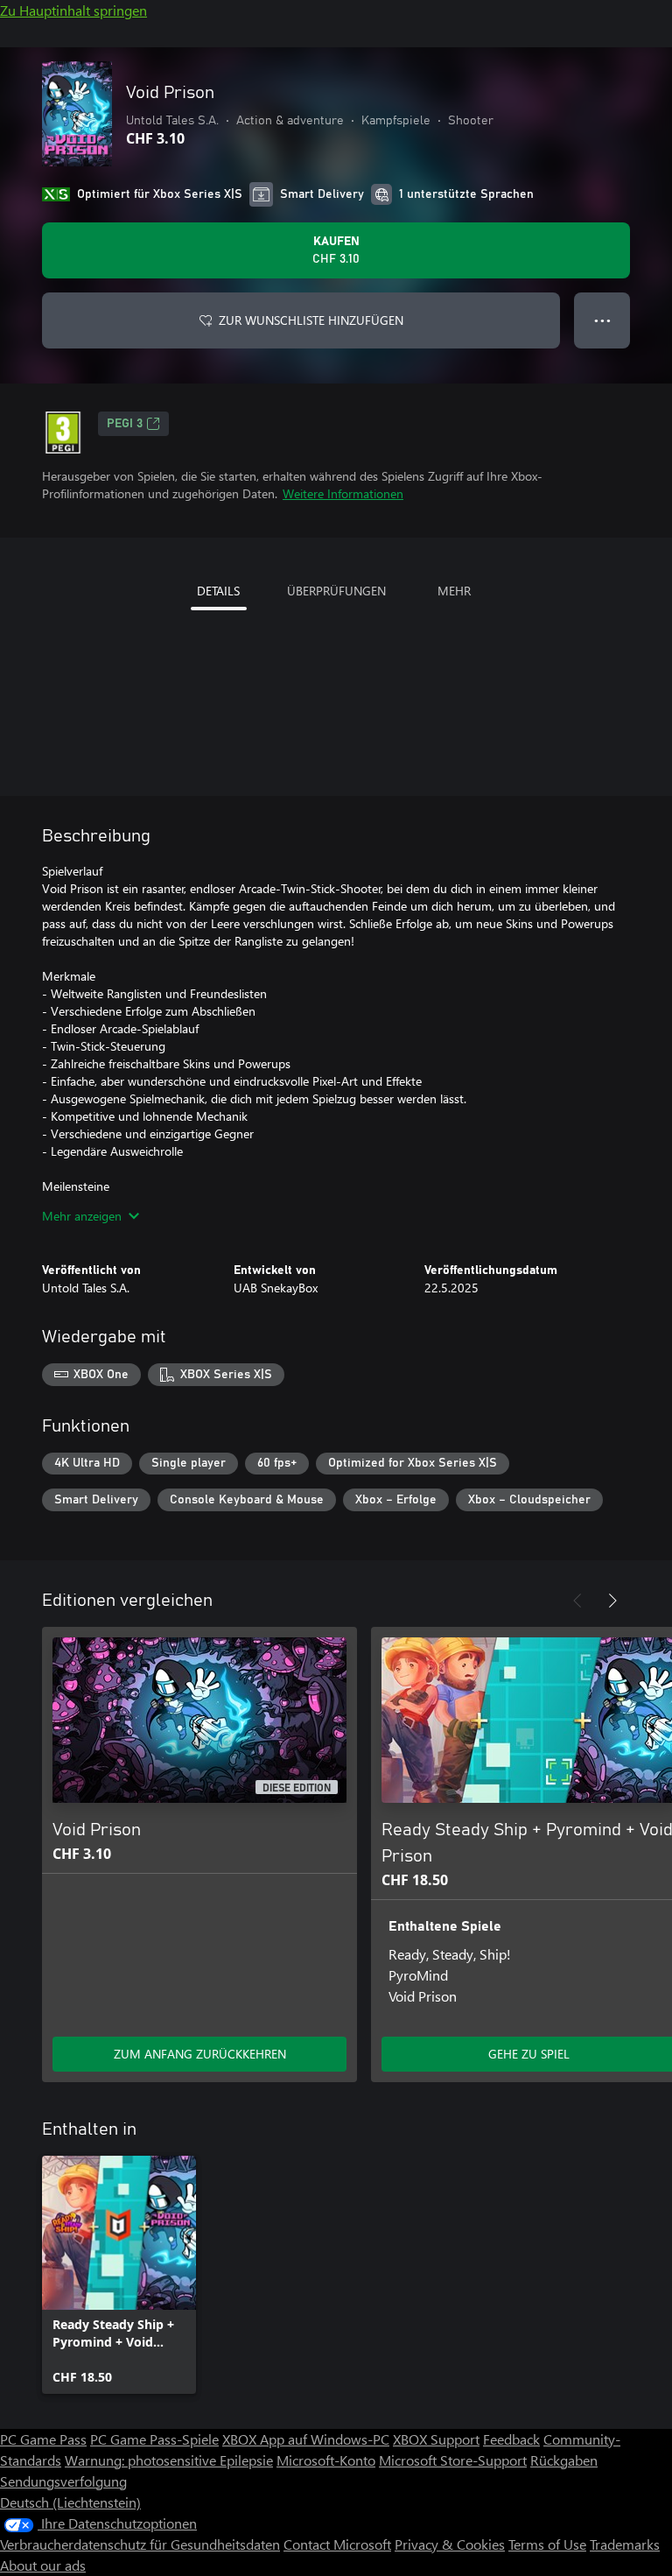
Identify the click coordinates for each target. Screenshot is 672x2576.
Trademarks (625, 2544)
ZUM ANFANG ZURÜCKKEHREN (200, 2054)
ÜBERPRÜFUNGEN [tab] (336, 591)
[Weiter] (612, 1601)
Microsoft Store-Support (453, 2460)
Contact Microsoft (337, 2544)
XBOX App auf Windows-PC (306, 2439)
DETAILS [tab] (218, 591)
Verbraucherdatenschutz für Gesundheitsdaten (140, 2544)
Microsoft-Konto (326, 2460)
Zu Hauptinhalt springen (73, 10)
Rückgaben (564, 2460)
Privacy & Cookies (450, 2544)
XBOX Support (436, 2439)
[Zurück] (577, 1601)
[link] (119, 2275)
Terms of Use (547, 2544)
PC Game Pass (43, 2439)
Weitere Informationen (343, 493)
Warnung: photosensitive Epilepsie (169, 2460)
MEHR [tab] (454, 591)
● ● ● (602, 320)
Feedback (511, 2439)
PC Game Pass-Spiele (154, 2439)
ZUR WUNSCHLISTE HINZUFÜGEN (311, 320)
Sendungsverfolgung (63, 2481)
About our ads (43, 2565)
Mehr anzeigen (82, 1216)
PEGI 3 (125, 424)
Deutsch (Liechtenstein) (70, 2502)
